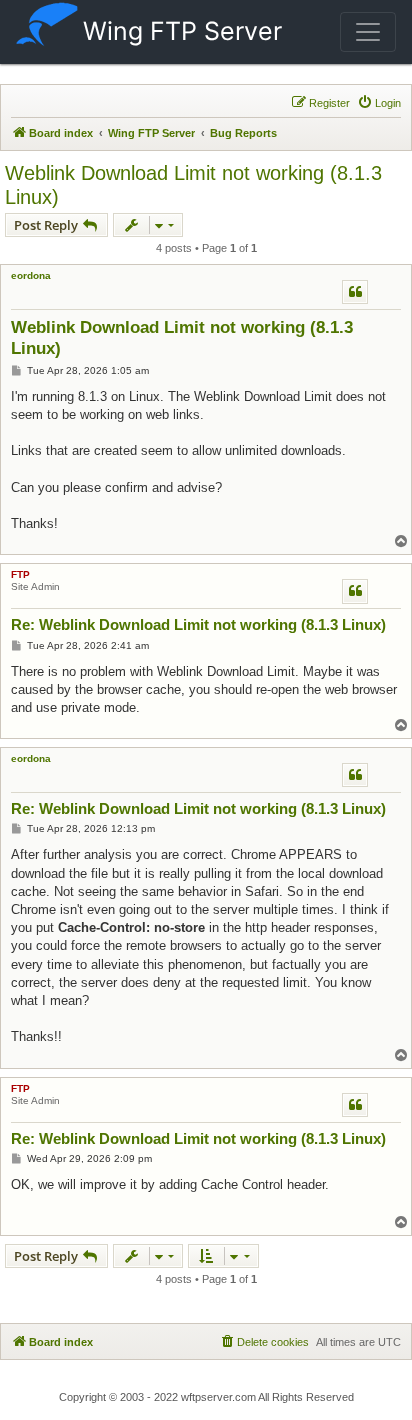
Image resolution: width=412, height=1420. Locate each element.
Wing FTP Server (182, 31)
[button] (368, 32)
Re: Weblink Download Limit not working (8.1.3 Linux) (198, 624)
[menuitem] (379, 103)
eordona (31, 275)
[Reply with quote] (355, 292)
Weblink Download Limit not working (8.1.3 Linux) (193, 185)
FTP (20, 574)
